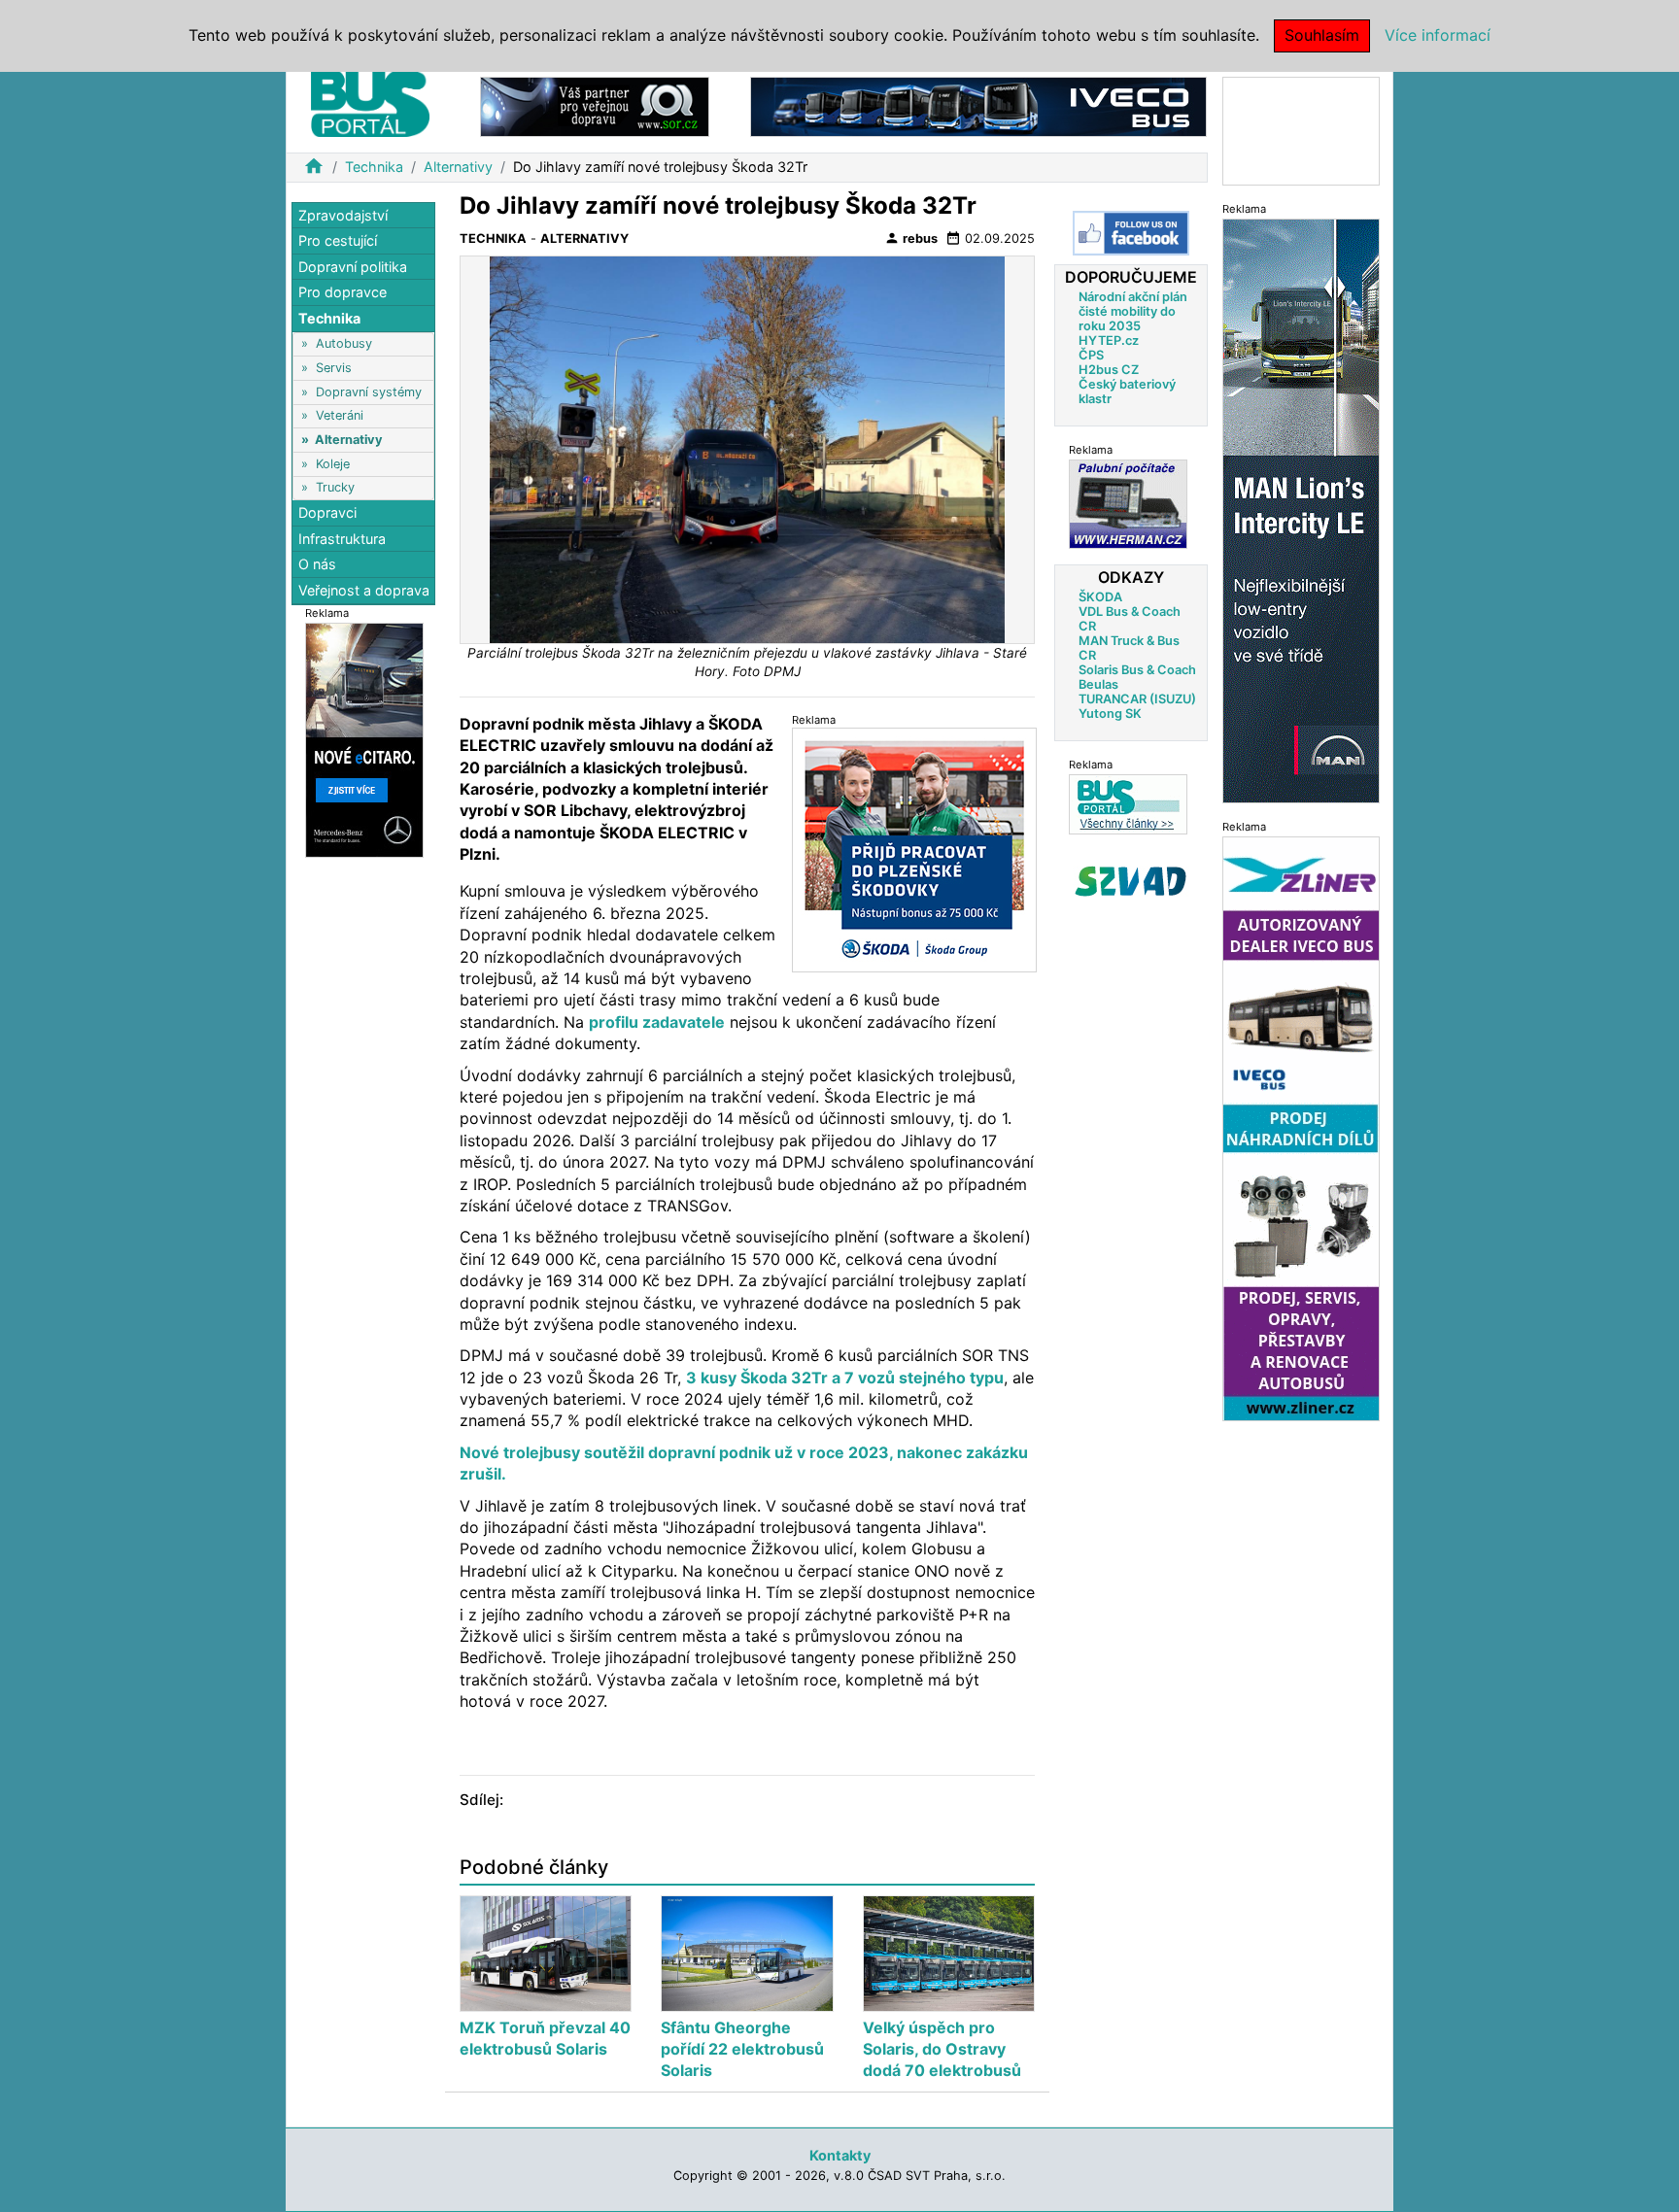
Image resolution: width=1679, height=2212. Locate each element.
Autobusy (344, 344)
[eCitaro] (364, 739)
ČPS (1091, 355)
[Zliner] (1301, 1127)
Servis (334, 368)
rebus (911, 238)
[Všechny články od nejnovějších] (1128, 804)
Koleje (333, 464)
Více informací (1438, 35)
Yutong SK (1110, 714)
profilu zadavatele (657, 1022)
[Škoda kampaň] (914, 850)
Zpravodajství (343, 215)
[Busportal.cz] (370, 101)
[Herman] (1128, 504)
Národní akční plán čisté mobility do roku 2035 (1133, 311)
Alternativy (458, 167)
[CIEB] (1301, 130)
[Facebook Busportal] (1131, 233)
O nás (317, 565)
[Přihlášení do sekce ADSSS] (1131, 881)
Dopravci (327, 513)
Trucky (335, 487)
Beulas (1098, 684)
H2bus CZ (1109, 370)
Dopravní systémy (369, 392)
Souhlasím (1322, 35)
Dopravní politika (353, 267)
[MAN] (1301, 510)
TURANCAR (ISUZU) (1137, 699)
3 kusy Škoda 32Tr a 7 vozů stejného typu (845, 1378)
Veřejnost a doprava (364, 590)
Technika (374, 167)
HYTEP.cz (1109, 340)
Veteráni (340, 416)
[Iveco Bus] (978, 105)
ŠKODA (1100, 597)
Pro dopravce (343, 293)
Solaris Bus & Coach (1137, 670)
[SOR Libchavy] (595, 105)
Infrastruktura (342, 539)
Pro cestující (338, 241)
